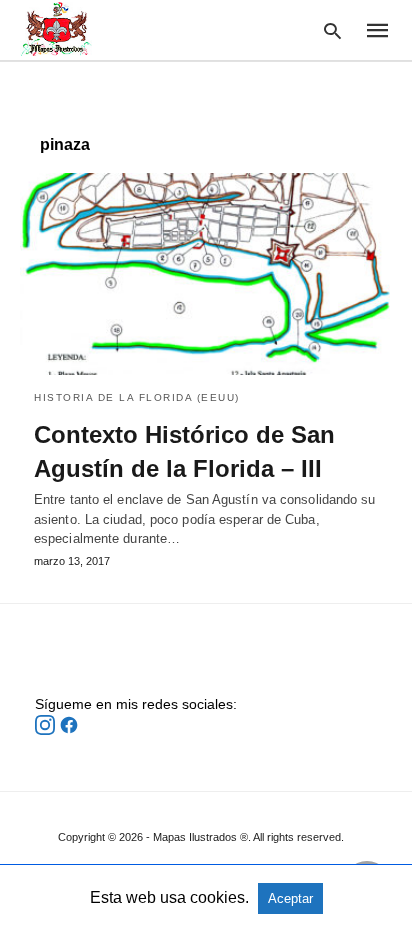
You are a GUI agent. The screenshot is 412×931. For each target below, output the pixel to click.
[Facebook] (69, 730)
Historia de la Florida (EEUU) (137, 397)
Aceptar (290, 898)
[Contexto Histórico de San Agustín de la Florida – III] (206, 274)
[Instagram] (47, 730)
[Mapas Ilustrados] (56, 29)
